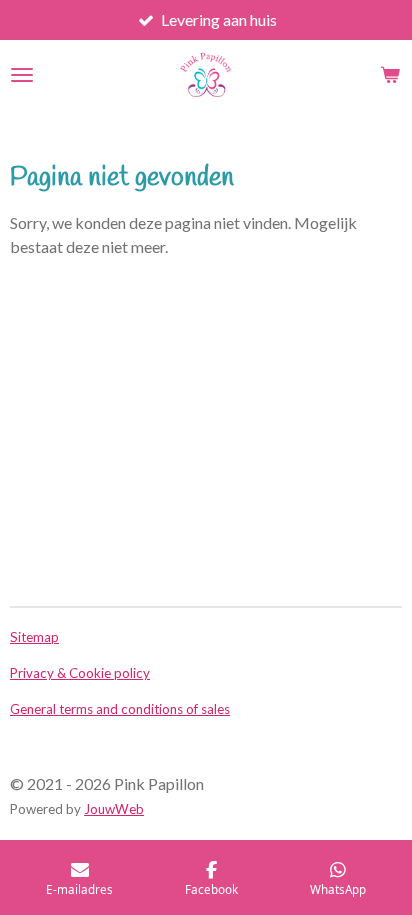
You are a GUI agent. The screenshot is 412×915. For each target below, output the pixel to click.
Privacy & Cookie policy (80, 673)
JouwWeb (114, 809)
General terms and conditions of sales (120, 709)
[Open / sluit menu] (22, 75)
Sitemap (34, 637)
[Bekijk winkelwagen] (390, 75)
